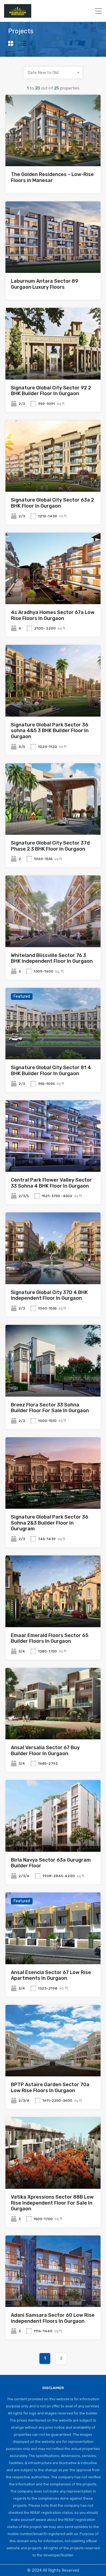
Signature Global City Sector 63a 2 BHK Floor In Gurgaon (52, 503)
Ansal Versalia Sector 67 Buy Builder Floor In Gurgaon (45, 1751)
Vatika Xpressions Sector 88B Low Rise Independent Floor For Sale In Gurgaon (52, 2203)
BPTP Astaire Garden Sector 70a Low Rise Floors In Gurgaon (50, 2088)
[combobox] (53, 73)
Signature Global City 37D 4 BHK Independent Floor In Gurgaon (49, 1295)
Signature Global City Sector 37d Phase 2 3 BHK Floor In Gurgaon (50, 846)
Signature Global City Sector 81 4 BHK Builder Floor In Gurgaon (51, 1071)
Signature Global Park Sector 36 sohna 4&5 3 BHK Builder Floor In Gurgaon (50, 731)
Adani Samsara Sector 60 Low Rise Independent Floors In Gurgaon (53, 2318)
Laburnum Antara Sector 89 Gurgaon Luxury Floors (45, 284)
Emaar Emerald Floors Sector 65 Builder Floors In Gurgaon (50, 1638)
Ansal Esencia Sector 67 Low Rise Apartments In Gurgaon (51, 1975)
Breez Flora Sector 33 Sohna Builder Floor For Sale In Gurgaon (50, 1408)
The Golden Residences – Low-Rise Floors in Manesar (52, 177)
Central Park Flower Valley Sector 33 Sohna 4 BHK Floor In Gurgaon (51, 1183)
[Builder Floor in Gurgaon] (18, 15)
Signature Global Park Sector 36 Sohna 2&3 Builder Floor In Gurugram (50, 1523)
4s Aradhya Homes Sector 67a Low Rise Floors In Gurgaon (53, 615)
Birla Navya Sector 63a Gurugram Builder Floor (51, 1863)
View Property (53, 152)
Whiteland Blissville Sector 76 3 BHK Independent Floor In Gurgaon (52, 958)
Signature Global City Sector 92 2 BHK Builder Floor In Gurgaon (51, 391)
